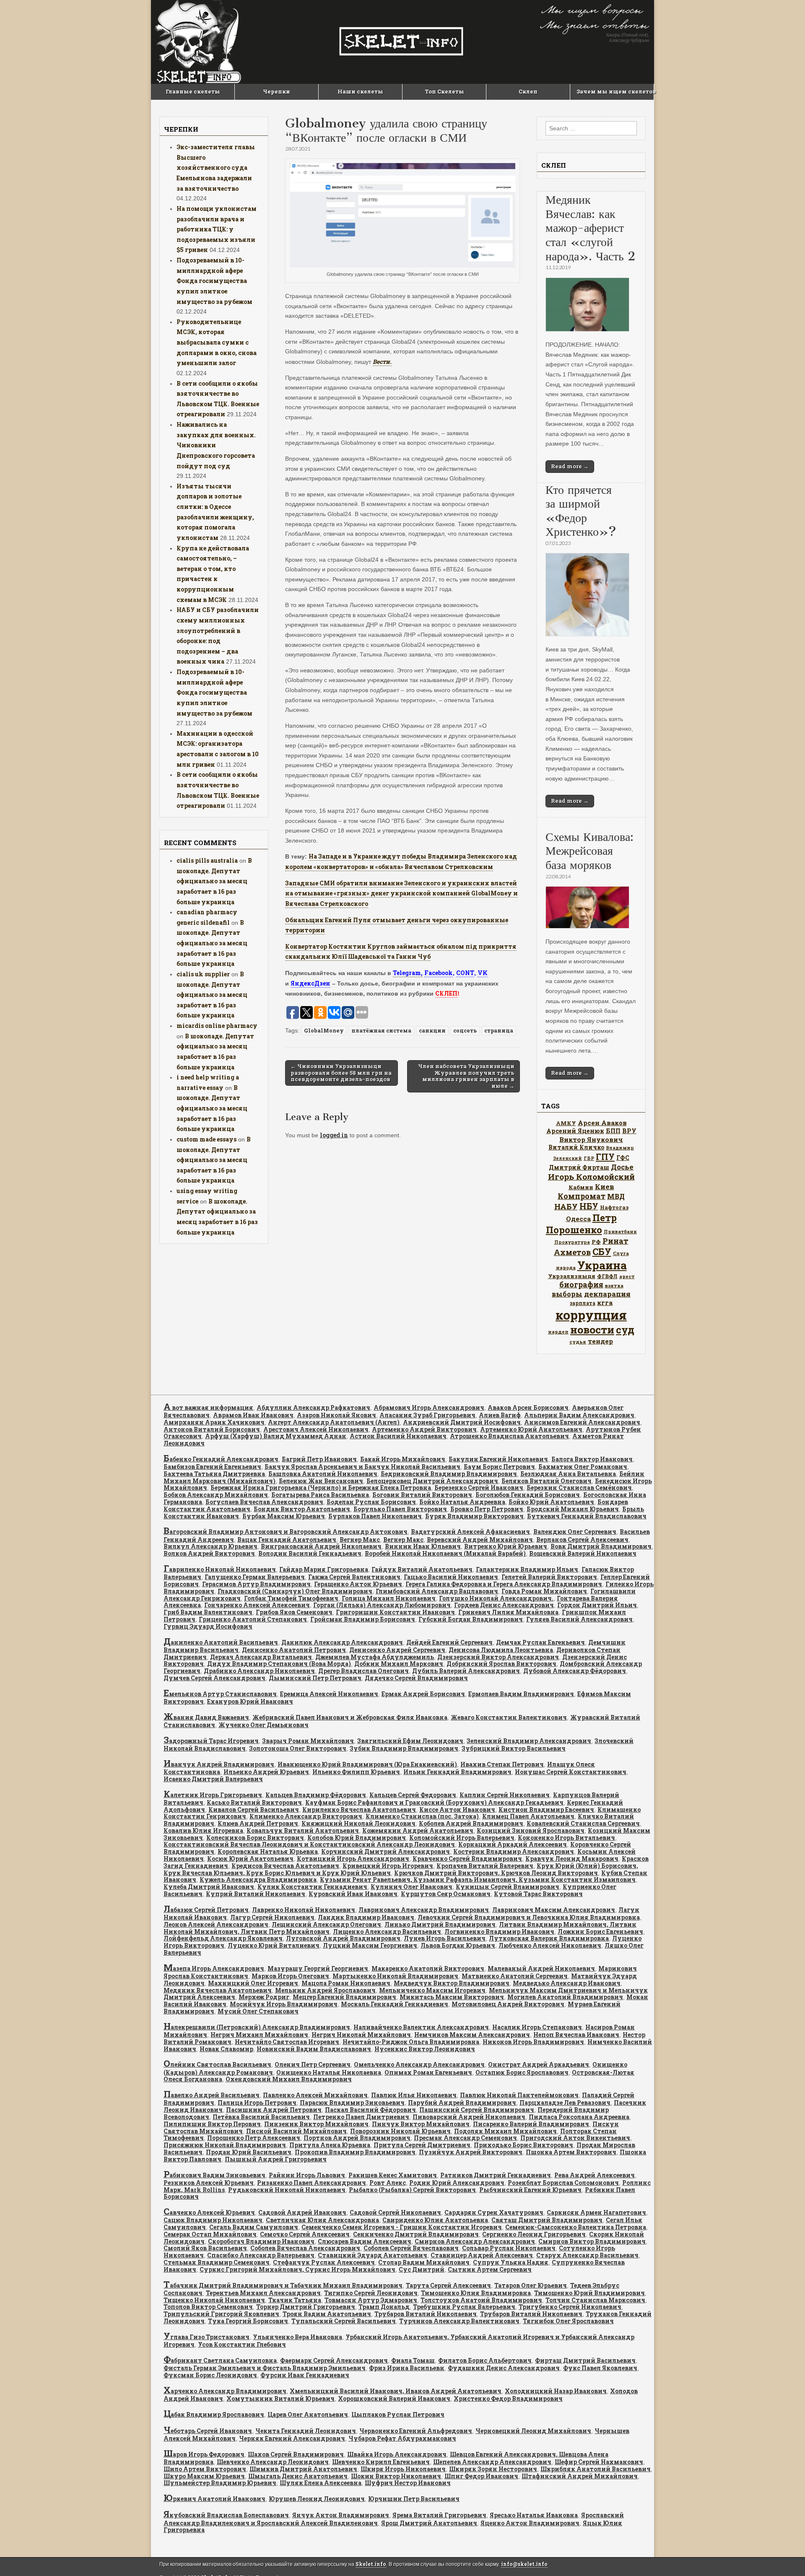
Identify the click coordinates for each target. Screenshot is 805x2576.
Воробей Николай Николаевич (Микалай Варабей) (445, 1553)
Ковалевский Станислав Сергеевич (583, 1823)
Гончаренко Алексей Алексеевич (257, 1605)
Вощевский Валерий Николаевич (583, 1553)
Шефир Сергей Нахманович (599, 2462)
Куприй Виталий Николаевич (256, 1894)
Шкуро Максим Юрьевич (204, 2476)
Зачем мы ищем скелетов (615, 91)
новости (592, 1330)
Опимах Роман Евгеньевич (428, 2072)
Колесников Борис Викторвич (255, 1838)
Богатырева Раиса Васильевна (320, 1495)
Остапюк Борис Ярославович (522, 2072)
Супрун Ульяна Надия (511, 2262)
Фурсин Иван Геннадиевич (305, 2375)
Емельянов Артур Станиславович (220, 1694)
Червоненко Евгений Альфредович (416, 2431)
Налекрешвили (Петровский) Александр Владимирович (257, 2027)
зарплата (583, 1303)
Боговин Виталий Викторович (422, 1495)
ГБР (589, 1158)
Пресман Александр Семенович (465, 2138)
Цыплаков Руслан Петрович (398, 2414)
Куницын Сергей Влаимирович (508, 1887)
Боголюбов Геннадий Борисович (528, 1495)
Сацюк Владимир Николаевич (213, 2220)
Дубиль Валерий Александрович (466, 1671)
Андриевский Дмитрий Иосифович (462, 1422)
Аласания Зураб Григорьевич (427, 1415)
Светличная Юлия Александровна (322, 2220)
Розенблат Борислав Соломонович (563, 2183)
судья (578, 1342)
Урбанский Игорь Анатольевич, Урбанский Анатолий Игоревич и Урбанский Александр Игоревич (399, 2341)
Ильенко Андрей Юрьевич (266, 1772)
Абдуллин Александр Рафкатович (313, 1407)
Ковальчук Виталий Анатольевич (303, 1830)
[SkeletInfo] (402, 42)
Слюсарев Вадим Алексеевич (365, 2241)
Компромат (582, 1196)
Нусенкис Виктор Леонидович (425, 2049)
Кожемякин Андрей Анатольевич (418, 1830)
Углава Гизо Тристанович (206, 2337)
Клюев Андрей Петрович (258, 1823)
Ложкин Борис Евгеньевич (600, 1931)
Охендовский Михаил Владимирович (289, 2079)
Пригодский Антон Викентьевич (575, 2138)
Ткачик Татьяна (295, 2300)
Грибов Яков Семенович (294, 1612)
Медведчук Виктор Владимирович (452, 1983)
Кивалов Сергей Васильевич (254, 1809)
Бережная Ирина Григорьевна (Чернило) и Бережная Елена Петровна (321, 1488)
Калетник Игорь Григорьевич (213, 1795)
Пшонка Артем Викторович (571, 2152)
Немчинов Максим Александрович (472, 2035)
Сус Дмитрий (422, 2269)
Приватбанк (620, 1231)
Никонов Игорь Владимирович (533, 2042)
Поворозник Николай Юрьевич (400, 2131)
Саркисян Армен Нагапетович (596, 2212)
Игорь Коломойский (591, 1176)
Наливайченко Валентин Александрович (421, 2027)
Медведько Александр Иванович (567, 1983)
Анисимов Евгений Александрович (582, 1422)
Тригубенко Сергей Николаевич (570, 2307)
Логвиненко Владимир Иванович (499, 1931)
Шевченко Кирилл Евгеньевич (381, 2462)
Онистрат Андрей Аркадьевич (539, 2064)
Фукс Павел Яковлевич (600, 2368)
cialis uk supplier (203, 974)
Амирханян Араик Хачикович (214, 1422)
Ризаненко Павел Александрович (312, 2183)
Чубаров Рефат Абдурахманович (402, 2438)
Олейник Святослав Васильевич (217, 2064)
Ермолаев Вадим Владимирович (521, 1694)
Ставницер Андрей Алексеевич (482, 2255)
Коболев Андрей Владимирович (471, 1823)
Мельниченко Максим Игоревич (432, 1990)
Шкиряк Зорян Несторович (493, 2469)
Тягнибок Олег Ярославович (568, 2321)
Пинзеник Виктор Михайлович (316, 2124)
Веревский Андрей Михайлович (480, 1540)
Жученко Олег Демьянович (264, 1725)
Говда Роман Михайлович (544, 1591)
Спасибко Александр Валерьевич (261, 2255)
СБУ (602, 1252)
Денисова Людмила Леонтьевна (501, 1650)
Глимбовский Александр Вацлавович (437, 1591)
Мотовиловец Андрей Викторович (508, 2004)
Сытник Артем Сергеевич (490, 2269)
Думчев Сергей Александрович (214, 1678)
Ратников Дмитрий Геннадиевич (496, 2175)
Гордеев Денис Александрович (504, 1605)
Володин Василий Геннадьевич (310, 1553)
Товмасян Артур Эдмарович (371, 2300)
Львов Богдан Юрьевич (458, 1945)
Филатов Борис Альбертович (485, 2360)
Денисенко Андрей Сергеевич (397, 1650)
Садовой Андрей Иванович (302, 2212)
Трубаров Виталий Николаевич (426, 2314)
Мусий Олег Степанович (258, 2011)
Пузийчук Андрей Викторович (471, 2152)
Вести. (382, 362)
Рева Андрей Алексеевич (595, 2175)
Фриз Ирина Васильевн (407, 2368)
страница (499, 1030)
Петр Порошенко (581, 1224)
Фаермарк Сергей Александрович (334, 2360)
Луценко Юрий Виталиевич (274, 1945)
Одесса (578, 1219)
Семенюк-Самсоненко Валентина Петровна (576, 2227)
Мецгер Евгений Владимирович (344, 1997)
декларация (607, 1294)
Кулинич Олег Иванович (412, 1887)
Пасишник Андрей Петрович (274, 2110)
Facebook (439, 973)
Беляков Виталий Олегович (547, 1481)
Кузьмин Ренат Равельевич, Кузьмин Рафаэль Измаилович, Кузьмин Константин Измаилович (478, 1879)
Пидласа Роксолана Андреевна (579, 2117)
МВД (616, 1196)
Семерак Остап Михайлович (210, 2234)
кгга (605, 1302)
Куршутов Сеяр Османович (446, 1894)
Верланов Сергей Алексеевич (582, 1540)
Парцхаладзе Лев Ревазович (565, 2103)
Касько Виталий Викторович (254, 1802)
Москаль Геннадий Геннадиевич (395, 2004)
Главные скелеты (193, 91)
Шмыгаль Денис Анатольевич (298, 2476)
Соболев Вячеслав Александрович (305, 2248)
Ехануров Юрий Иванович (250, 1701)
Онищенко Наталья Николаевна (329, 2072)
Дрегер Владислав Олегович (364, 1671)
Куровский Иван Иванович (353, 1894)
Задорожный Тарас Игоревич (211, 1741)
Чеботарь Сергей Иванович (208, 2431)
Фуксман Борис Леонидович (210, 2375)
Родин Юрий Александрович (457, 2183)
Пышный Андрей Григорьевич (276, 2159)
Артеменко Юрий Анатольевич (531, 1429)
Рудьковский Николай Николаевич (287, 2190)
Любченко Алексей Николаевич (550, 1945)
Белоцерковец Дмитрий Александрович (432, 1481)
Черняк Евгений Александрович (292, 2438)
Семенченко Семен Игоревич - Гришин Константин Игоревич (402, 2227)
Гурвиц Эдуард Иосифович (208, 1626)
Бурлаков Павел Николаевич (375, 1516)
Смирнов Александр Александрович (475, 2241)
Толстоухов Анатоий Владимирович (481, 2300)
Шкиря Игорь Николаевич (403, 2469)
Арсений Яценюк (575, 1131)
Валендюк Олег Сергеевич (575, 1532)
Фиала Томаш (413, 2360)
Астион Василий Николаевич (398, 1436)
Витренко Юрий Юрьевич (506, 1546)
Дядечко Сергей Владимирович (416, 1678)
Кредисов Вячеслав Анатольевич (285, 1866)
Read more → (570, 466)
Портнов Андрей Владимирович (357, 2138)
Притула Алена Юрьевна (330, 2145)
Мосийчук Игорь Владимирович (284, 2004)
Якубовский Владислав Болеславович (226, 2515)
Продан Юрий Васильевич (249, 2152)
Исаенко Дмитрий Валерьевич (213, 1779)
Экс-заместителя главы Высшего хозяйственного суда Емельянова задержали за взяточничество (216, 168)
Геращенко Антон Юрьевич (358, 1584)
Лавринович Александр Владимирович (424, 1910)
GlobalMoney (324, 1030)
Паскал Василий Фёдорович (370, 2110)
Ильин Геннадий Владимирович (457, 1772)
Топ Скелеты (444, 91)
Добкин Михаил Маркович (399, 1664)
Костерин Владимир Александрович (514, 1851)
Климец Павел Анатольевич (528, 1816)
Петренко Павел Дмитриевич (361, 2117)
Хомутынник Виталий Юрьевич (280, 2398)
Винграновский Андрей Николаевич (321, 1546)
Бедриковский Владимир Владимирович (449, 1474)
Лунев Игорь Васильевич (445, 1938)
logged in (334, 1135)
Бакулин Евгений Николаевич (498, 1459)
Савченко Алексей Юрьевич (209, 2212)
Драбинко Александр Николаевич (259, 1671)
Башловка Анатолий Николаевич (323, 1474)
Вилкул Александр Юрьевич (210, 1546)
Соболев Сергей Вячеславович (411, 2248)
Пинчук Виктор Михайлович (421, 2124)
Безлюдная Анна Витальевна (568, 1474)
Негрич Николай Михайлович (361, 2035)
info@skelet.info (524, 2564)
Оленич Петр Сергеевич (313, 2064)
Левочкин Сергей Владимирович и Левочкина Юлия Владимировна (529, 1917)
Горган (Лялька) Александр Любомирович (382, 1605)
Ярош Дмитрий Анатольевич (429, 2523)
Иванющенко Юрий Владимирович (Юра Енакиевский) (367, 1764)
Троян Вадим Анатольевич (327, 2314)
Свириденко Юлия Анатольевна (435, 2220)
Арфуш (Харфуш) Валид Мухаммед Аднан (276, 1436)
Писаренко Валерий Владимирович (531, 2124)
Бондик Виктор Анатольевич (302, 1509)
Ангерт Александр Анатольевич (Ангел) (334, 1422)
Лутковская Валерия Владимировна (549, 1938)
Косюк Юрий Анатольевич (250, 1859)
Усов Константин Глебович (242, 2344)
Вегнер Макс (360, 1540)
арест (627, 1276)
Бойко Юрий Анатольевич (551, 1502)
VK (483, 973)
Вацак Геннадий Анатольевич (287, 1540)
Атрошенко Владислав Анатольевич (509, 1436)
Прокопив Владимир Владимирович (355, 2152)
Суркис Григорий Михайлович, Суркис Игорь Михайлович (297, 2269)
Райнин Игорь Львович (307, 2175)
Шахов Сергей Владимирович (296, 2454)
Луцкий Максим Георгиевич (370, 1945)
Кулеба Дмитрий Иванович (209, 1887)
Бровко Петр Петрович (487, 1509)
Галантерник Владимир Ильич (527, 1569)
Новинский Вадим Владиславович (314, 2049)
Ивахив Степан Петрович (502, 1764)
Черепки (277, 91)
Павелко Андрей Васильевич (212, 2095)
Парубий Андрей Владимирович (462, 2103)
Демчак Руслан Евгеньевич (540, 1642)
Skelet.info (371, 2564)
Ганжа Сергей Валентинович (354, 1577)
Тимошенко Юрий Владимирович (589, 2293)
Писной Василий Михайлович (296, 2131)
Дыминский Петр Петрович (315, 1678)
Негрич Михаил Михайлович (259, 2035)
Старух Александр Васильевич (587, 2255)
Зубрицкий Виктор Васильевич (514, 1748)
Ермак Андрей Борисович (423, 1694)
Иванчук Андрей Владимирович (219, 1764)
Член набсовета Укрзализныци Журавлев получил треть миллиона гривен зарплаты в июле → (466, 1076)
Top (785, 2556)
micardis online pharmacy (217, 1026)
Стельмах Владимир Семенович (217, 2262)
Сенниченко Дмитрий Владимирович (416, 2234)
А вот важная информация (208, 1407)
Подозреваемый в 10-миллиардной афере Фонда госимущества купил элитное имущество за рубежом (214, 281)
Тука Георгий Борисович (248, 2321)
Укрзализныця (572, 1276)
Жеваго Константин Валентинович (509, 1717)
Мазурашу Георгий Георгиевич (318, 1968)
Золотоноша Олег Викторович (298, 1748)
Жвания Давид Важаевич (206, 1717)
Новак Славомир (226, 2049)
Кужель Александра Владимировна (258, 1879)
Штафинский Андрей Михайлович (580, 2476)
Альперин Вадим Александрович (579, 1415)
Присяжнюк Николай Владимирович (225, 2145)
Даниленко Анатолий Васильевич (221, 1642)
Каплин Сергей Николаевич (505, 1795)
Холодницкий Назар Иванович (556, 2391)
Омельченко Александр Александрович (419, 2064)
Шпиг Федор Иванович (481, 2476)
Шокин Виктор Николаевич (396, 2476)
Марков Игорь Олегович (290, 1976)
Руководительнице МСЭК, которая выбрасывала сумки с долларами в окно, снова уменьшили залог (217, 342)
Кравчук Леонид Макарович (572, 1859)
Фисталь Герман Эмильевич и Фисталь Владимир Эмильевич (265, 2368)
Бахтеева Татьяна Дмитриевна (214, 1474)
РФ (596, 1242)
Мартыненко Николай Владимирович (395, 1976)
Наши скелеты (360, 91)
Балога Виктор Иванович (592, 1459)
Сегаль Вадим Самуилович (254, 2227)
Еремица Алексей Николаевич (329, 1694)
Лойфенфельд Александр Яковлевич (223, 1938)
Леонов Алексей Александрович (216, 1924)
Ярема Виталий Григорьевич (439, 2515)
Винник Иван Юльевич (423, 1546)
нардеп (558, 1332)
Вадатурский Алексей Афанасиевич (470, 1532)
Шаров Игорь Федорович (204, 2454)
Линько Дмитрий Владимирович (440, 1924)
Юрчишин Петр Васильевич (414, 2499)
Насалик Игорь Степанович (537, 2027)
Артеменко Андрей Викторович (424, 1429)
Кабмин (581, 1187)
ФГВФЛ (607, 1276)
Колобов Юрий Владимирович (357, 1838)
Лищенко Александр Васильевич (387, 1931)
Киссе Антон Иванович (457, 1809)
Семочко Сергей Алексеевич (305, 2234)
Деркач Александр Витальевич (261, 1657)
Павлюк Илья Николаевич (414, 2095)
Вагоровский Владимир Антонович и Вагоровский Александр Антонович (286, 1532)
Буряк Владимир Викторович (474, 1516)
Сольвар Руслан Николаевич (509, 2248)
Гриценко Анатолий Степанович (253, 1619)
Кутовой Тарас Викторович (538, 1894)
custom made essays (206, 1139)
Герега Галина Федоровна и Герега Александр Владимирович (504, 1584)
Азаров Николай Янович (336, 1415)
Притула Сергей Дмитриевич (422, 2145)
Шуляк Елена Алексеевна (321, 2483)
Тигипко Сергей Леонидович (371, 2293)
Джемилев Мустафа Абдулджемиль (375, 1657)
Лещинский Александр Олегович (326, 1924)
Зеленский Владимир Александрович (529, 1741)
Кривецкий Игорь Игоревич (388, 1866)
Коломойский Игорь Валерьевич (462, 1838)
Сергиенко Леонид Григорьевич (534, 2234)
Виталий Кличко (576, 1147)
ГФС (623, 1158)
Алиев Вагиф (500, 1415)
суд (625, 1330)
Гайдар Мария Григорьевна (324, 1569)
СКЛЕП (446, 993)
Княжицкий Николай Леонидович (358, 1823)
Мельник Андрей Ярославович (325, 1990)
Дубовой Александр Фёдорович (575, 1671)
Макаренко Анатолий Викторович (428, 1968)
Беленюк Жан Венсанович (321, 1481)
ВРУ (629, 1131)
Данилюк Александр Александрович (342, 1642)
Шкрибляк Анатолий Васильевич (596, 2469)
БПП (613, 1131)
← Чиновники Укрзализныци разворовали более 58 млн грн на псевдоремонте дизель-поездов (341, 1073)
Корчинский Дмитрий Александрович (386, 1851)
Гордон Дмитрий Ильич (597, 1605)
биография (581, 1284)
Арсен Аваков (602, 1123)
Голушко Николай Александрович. (496, 1598)
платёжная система (381, 1030)
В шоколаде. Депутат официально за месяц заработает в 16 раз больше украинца (214, 881)
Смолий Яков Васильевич (205, 2248)
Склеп (528, 91)
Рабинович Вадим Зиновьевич (214, 2175)
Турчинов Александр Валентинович (459, 2321)
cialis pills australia (207, 860)
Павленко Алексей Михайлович (315, 2095)
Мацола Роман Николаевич (346, 1983)
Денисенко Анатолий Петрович (294, 1650)
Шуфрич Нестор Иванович (408, 2483)
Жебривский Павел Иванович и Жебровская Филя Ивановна (350, 1717)
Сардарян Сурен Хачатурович (494, 2212)
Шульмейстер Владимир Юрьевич (220, 2483)
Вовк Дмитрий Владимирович (601, 1546)
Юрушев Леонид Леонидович (317, 2499)
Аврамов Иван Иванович (253, 1415)
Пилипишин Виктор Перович (212, 2124)
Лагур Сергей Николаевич (272, 1917)
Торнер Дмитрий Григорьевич (306, 2307)
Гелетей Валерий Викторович (549, 1577)
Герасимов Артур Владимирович (256, 1584)
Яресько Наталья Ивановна (534, 2515)
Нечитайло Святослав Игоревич (287, 2042)
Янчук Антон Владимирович (341, 2515)
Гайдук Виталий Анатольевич (422, 1569)
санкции (432, 1030)
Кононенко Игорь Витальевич (566, 1838)
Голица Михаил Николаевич (389, 1598)
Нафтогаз (614, 1207)
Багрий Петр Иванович (319, 1459)
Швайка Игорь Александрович (397, 2454)
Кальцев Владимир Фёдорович (316, 1795)
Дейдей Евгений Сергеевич (449, 1642)
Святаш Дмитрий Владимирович (547, 2220)
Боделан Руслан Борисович (371, 1502)
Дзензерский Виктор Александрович (498, 1657)
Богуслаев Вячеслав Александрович (264, 1502)
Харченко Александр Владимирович (225, 2391)
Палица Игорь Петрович (257, 2103)
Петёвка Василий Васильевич (261, 2117)
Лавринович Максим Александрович (554, 1910)
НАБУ (566, 1206)
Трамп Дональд (384, 2307)
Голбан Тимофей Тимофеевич (291, 1598)
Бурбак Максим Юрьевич (284, 1516)
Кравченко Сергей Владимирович (467, 1859)
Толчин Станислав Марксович (595, 2300)
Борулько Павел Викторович (400, 1509)
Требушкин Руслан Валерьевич (464, 2307)
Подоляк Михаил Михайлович (505, 2131)
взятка (614, 1285)
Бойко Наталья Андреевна (462, 1502)
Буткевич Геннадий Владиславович (587, 1516)
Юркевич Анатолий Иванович (214, 2499)
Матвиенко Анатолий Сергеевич (515, 1976)
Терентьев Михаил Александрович (263, 2293)
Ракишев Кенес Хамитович (393, 2175)
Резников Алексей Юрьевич (209, 2183)
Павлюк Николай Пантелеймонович (519, 2095)
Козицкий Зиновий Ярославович (531, 1830)
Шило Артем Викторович (205, 2469)
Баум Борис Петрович (499, 1467)
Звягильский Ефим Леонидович (410, 1741)
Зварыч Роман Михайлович (308, 1741)
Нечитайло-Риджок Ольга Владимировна (411, 2042)
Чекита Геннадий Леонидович (306, 2431)
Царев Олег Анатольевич (308, 2414)
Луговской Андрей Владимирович (343, 1938)
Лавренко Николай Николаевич (304, 1910)
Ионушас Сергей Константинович (571, 1772)
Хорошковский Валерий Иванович (394, 2398)
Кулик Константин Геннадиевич (312, 1887)
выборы (567, 1294)
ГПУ (605, 1157)
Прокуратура (572, 1242)
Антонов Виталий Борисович (212, 1429)
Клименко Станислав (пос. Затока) (422, 1816)
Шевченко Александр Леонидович (273, 2462)
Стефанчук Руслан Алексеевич (324, 2262)
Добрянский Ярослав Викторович (501, 1664)
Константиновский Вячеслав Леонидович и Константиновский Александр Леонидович (309, 1844)
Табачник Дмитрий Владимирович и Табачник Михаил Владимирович (283, 2285)
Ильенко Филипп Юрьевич (356, 1772)
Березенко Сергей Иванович (479, 1488)
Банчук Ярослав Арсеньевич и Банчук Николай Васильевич (362, 1467)
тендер (600, 1341)
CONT (465, 973)
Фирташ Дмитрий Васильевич (585, 2360)
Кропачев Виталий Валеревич (485, 1866)
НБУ (589, 1206)
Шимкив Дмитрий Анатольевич (303, 2469)
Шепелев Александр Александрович (492, 2462)
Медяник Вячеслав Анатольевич (218, 1990)
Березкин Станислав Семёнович (579, 1488)
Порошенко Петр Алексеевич (254, 2138)
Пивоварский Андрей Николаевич (469, 2117)
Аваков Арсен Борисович (528, 1407)
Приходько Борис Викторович (523, 2145)
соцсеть (465, 1030)
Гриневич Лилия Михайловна (508, 1612)
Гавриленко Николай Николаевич (220, 1569)
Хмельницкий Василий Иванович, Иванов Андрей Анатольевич (396, 2391)
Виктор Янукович (591, 1139)
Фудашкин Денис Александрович (504, 2368)
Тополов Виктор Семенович (208, 2307)
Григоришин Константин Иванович (395, 1612)
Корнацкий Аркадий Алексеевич (513, 1844)
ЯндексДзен (310, 983)
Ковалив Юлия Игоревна (203, 1830)
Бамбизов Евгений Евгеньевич (212, 1467)
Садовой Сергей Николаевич (395, 2212)
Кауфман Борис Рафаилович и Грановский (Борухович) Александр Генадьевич (434, 1802)
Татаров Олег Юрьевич (531, 2285)
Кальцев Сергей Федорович (413, 1795)
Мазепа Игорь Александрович (214, 1968)
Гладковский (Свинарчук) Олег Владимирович (295, 1591)
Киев (605, 1187)
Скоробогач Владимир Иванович (261, 2241)
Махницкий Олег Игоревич (253, 1983)
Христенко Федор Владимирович (508, 2398)
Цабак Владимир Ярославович (214, 2414)
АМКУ (566, 1123)
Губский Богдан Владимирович (471, 1619)
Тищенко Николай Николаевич (214, 2300)
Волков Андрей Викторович (209, 1553)
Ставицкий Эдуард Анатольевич (373, 2255)
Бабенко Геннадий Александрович (221, 1459)
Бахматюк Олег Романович (583, 1467)
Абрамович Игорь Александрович (429, 1407)
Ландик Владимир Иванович (366, 1917)
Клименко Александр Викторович (306, 1816)
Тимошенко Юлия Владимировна (476, 2293)
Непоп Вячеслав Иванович (576, 2035)
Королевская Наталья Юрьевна (268, 1851)
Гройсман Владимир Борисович (363, 1619)
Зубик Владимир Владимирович (404, 1748)
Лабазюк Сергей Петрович (206, 1910)
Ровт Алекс (388, 2183)
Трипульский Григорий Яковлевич (221, 2314)
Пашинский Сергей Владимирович (477, 2110)
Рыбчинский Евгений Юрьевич (530, 2190)
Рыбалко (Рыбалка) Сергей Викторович (412, 2190)
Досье (622, 1167)
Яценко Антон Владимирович (530, 2523)
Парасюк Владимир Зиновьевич (352, 2103)
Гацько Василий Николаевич (451, 1577)
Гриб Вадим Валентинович (208, 1612)
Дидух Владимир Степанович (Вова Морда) (279, 1664)
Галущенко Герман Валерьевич (255, 1577)
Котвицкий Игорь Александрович (353, 1859)
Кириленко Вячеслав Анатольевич (359, 1809)
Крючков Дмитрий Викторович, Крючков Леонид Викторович (496, 1873)
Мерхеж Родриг (264, 1997)
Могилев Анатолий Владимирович (565, 1997)
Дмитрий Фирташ (579, 1167)
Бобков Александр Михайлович (216, 1495)
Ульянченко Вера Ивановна (297, 2337)
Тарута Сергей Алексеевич (448, 2285)
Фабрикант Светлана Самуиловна (220, 2360)
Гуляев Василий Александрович (579, 1619)
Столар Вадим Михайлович (424, 2262)
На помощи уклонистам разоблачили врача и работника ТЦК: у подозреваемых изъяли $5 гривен (217, 229)
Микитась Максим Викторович (452, 1997)
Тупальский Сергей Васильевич (344, 2321)
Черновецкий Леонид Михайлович (533, 2431)
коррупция (591, 1315)
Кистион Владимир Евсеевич (546, 1809)
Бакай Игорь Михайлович (403, 1459)
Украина (602, 1265)
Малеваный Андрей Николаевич (541, 1968)
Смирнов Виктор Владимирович (592, 2241)
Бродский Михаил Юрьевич (573, 1509)
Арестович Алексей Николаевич (316, 1429)
